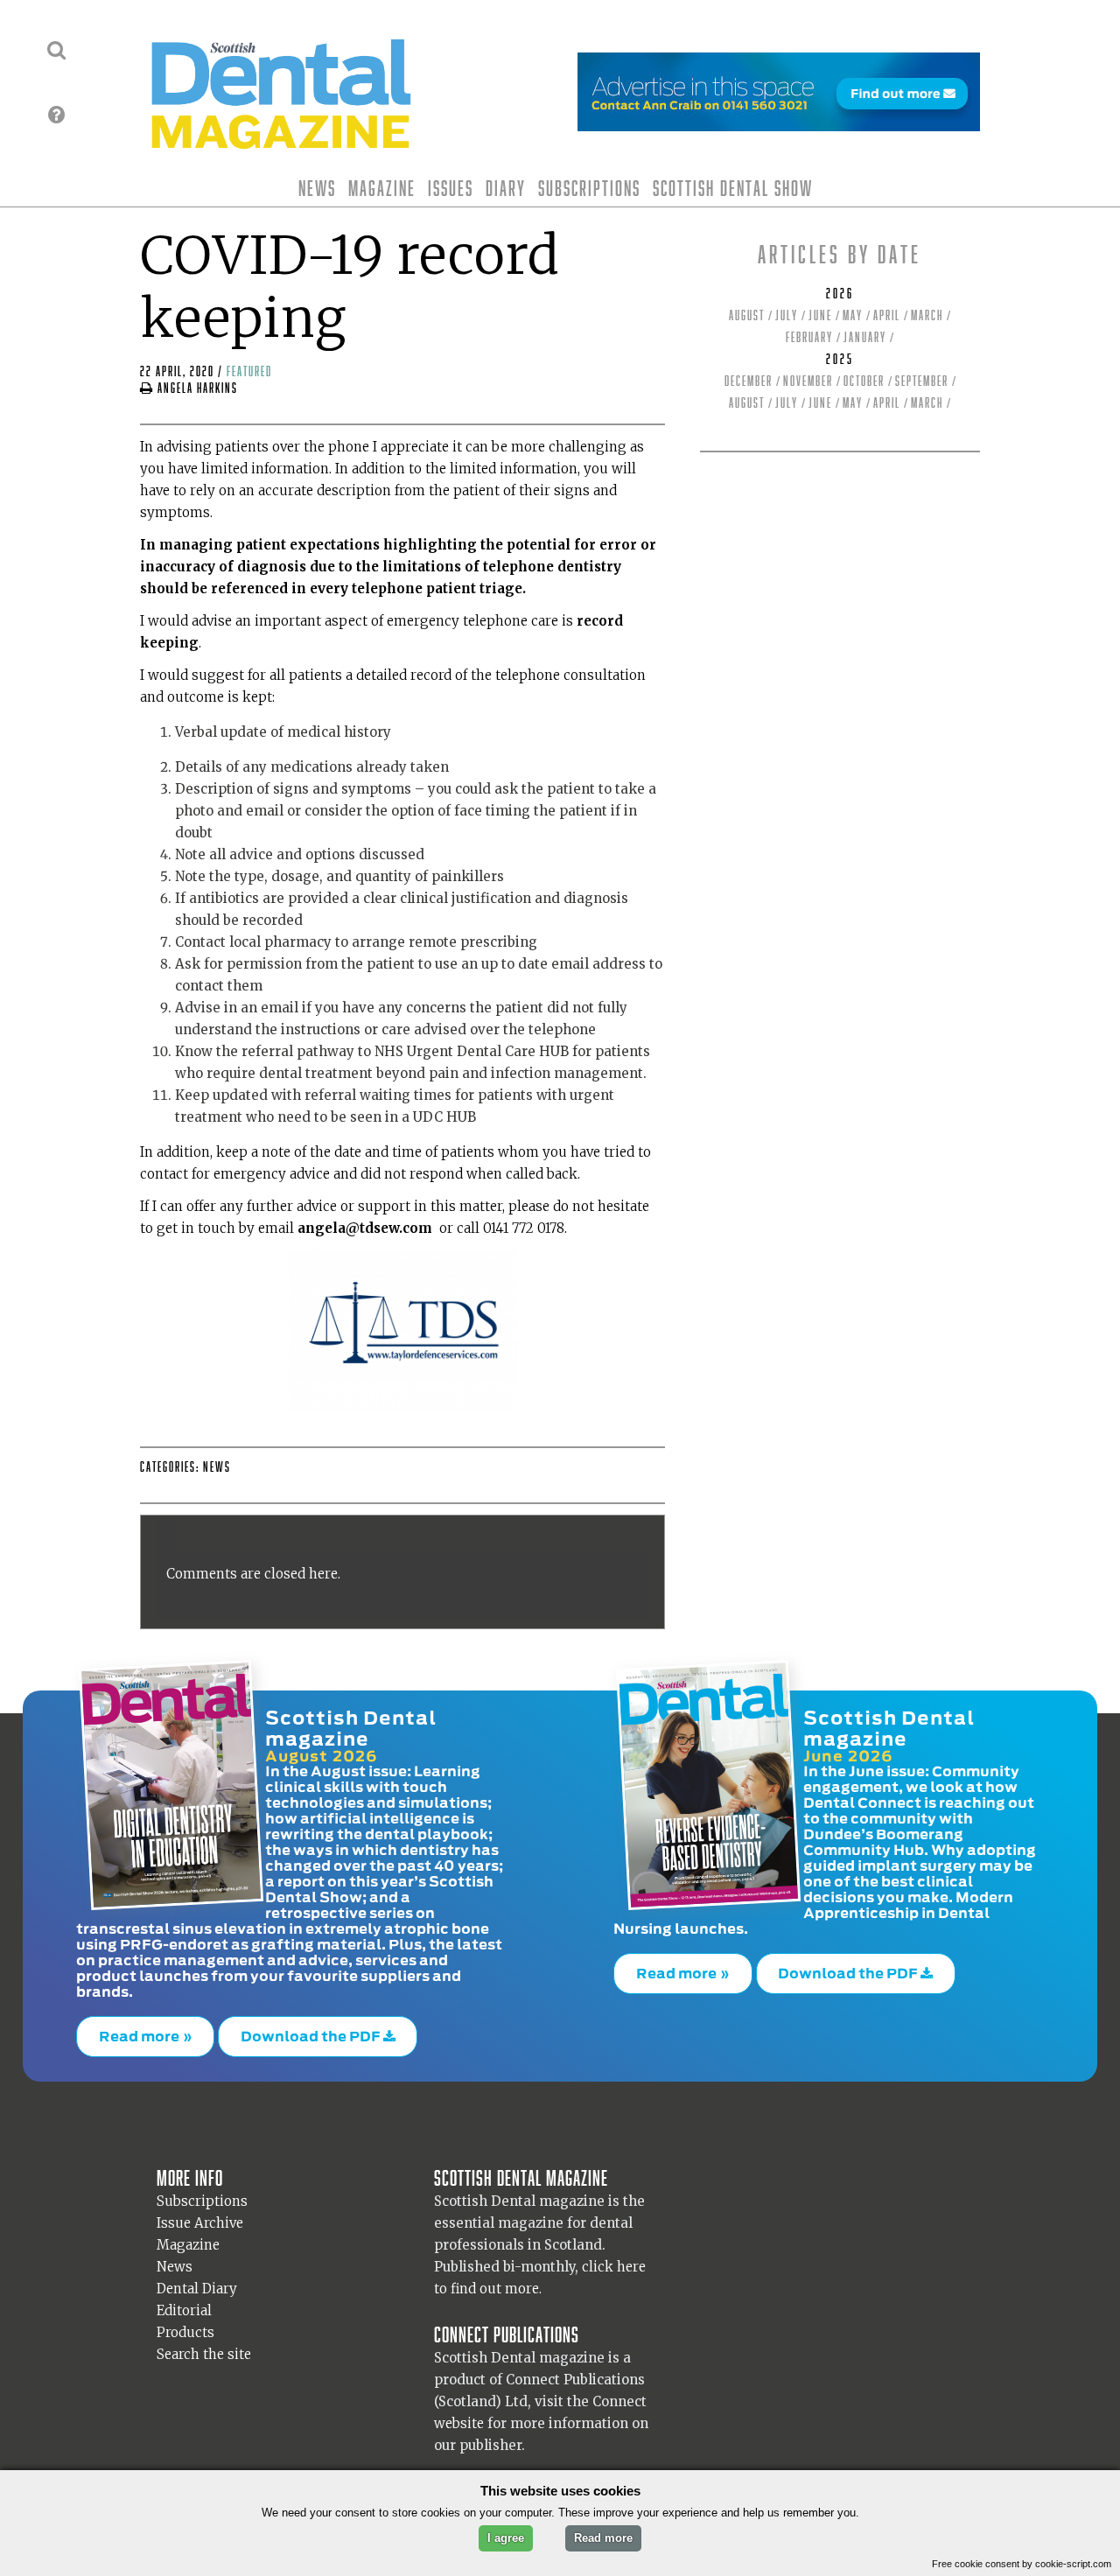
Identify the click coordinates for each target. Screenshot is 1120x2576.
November (808, 381)
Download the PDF (312, 2032)
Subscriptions (589, 188)
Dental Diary (197, 2280)
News (317, 188)
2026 (840, 294)
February (809, 337)
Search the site (204, 2345)
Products (185, 2324)
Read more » (146, 2032)
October (864, 381)
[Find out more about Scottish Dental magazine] (56, 115)
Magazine (382, 188)
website (459, 2415)
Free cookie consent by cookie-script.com (1022, 2564)
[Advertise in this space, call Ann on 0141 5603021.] (779, 120)
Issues (451, 188)
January (865, 337)
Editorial (184, 2302)
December (749, 381)
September (922, 381)
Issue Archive (200, 2214)
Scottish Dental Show (733, 188)
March (927, 315)
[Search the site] (56, 50)
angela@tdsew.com (365, 1228)
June (820, 315)
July (787, 315)
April (887, 315)
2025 (840, 359)
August (747, 315)
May (853, 315)
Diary (506, 188)
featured (249, 371)
